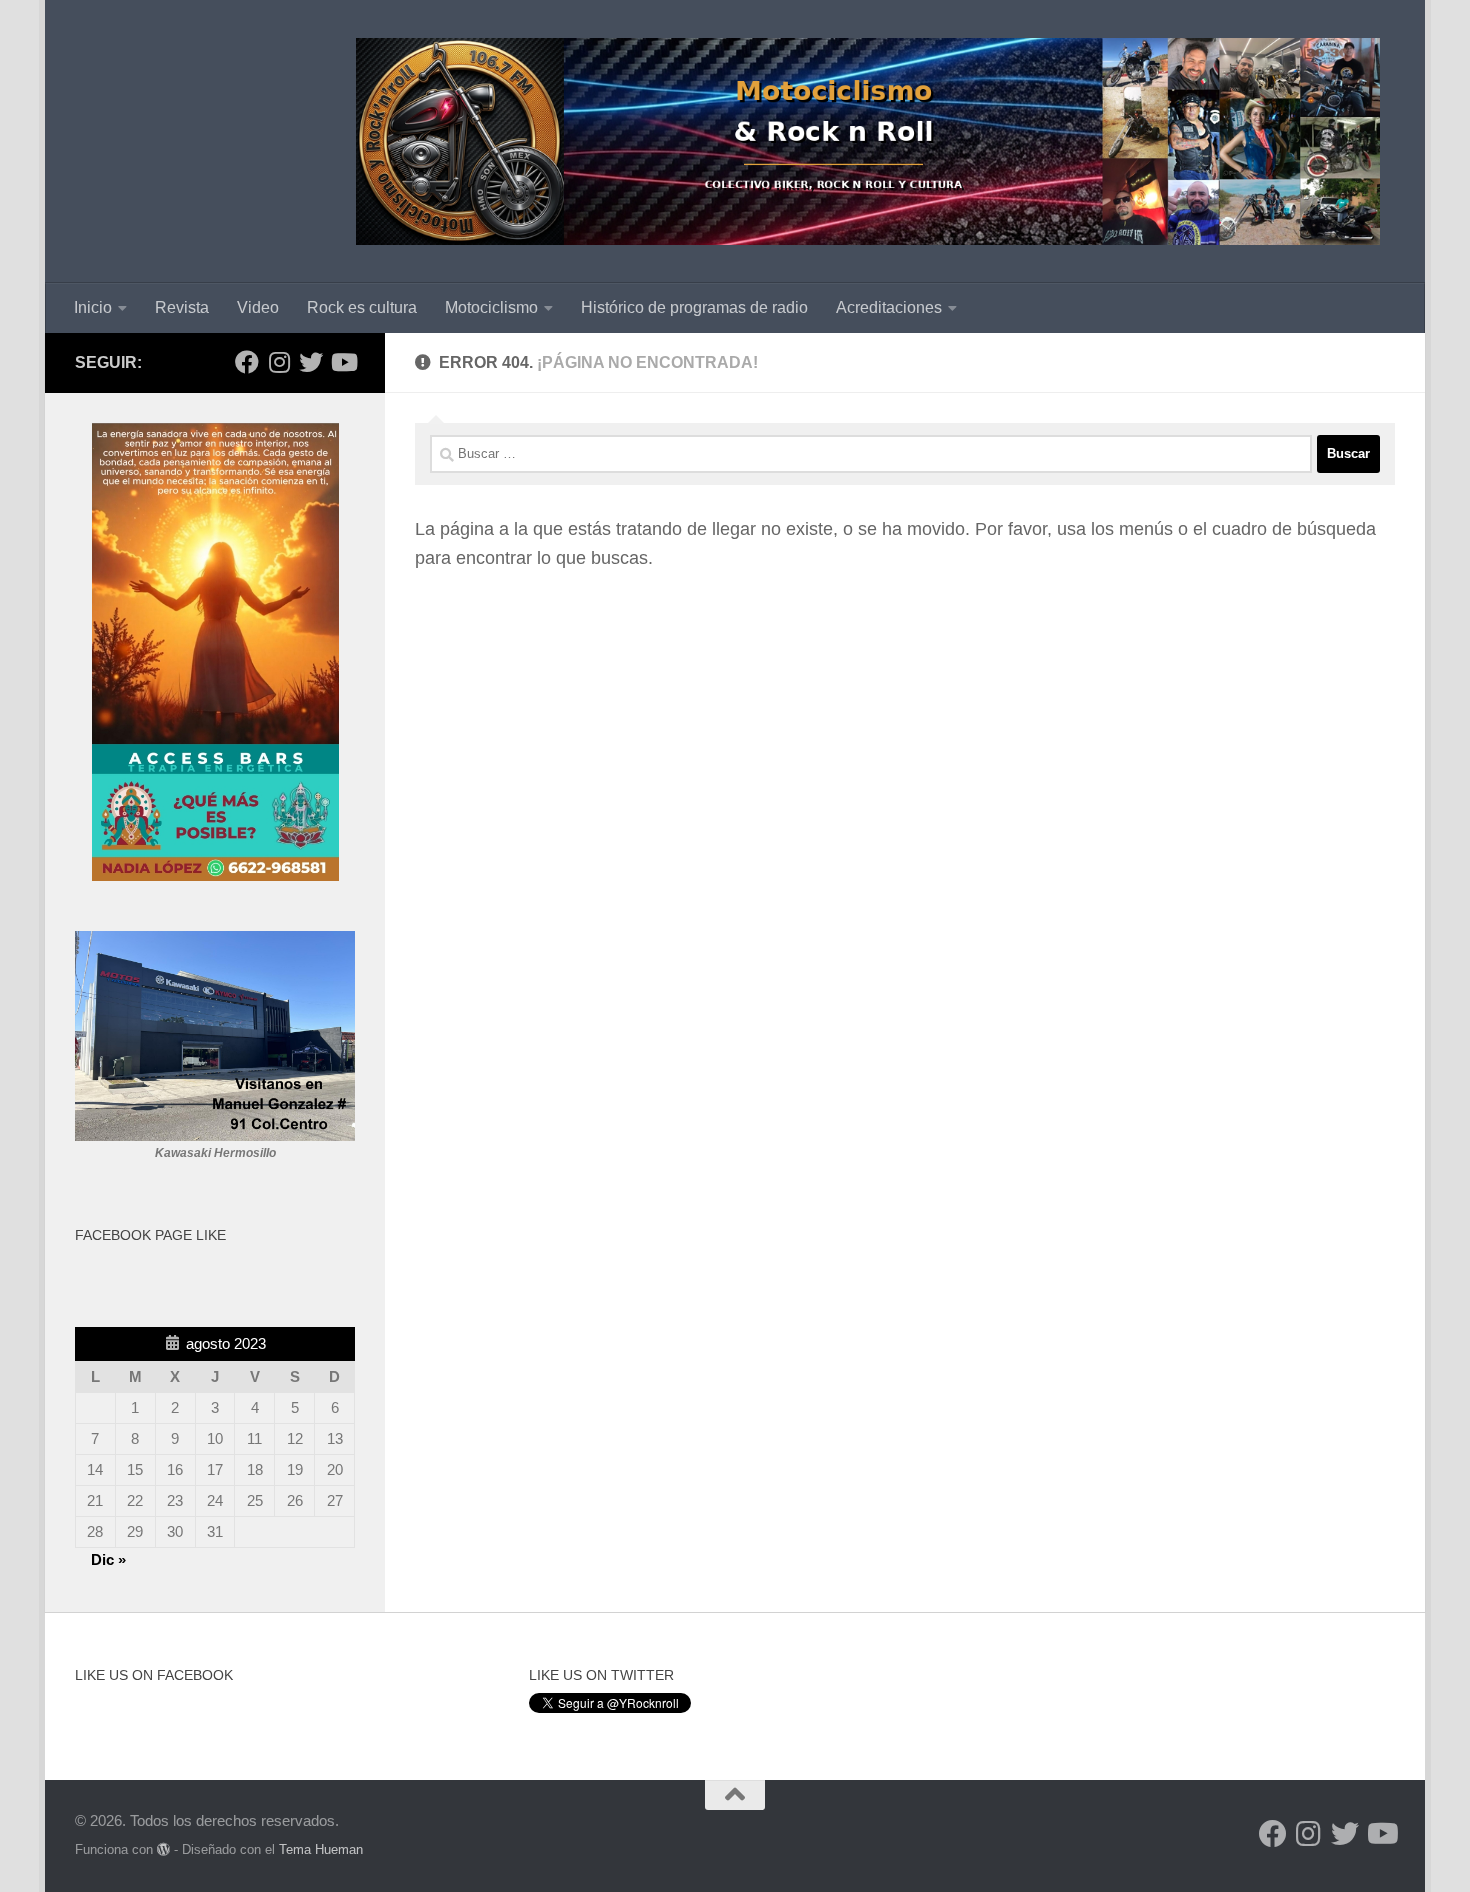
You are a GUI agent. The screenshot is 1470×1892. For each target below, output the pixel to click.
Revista (182, 307)
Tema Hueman (321, 1849)
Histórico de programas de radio (694, 307)
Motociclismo (491, 307)
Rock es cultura (362, 307)
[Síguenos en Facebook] (247, 362)
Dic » (108, 1559)
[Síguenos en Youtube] (343, 362)
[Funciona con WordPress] (163, 1849)
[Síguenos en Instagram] (279, 362)
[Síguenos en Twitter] (311, 362)
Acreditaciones (889, 307)
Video (258, 307)
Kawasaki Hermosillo (215, 1153)
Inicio (93, 307)
